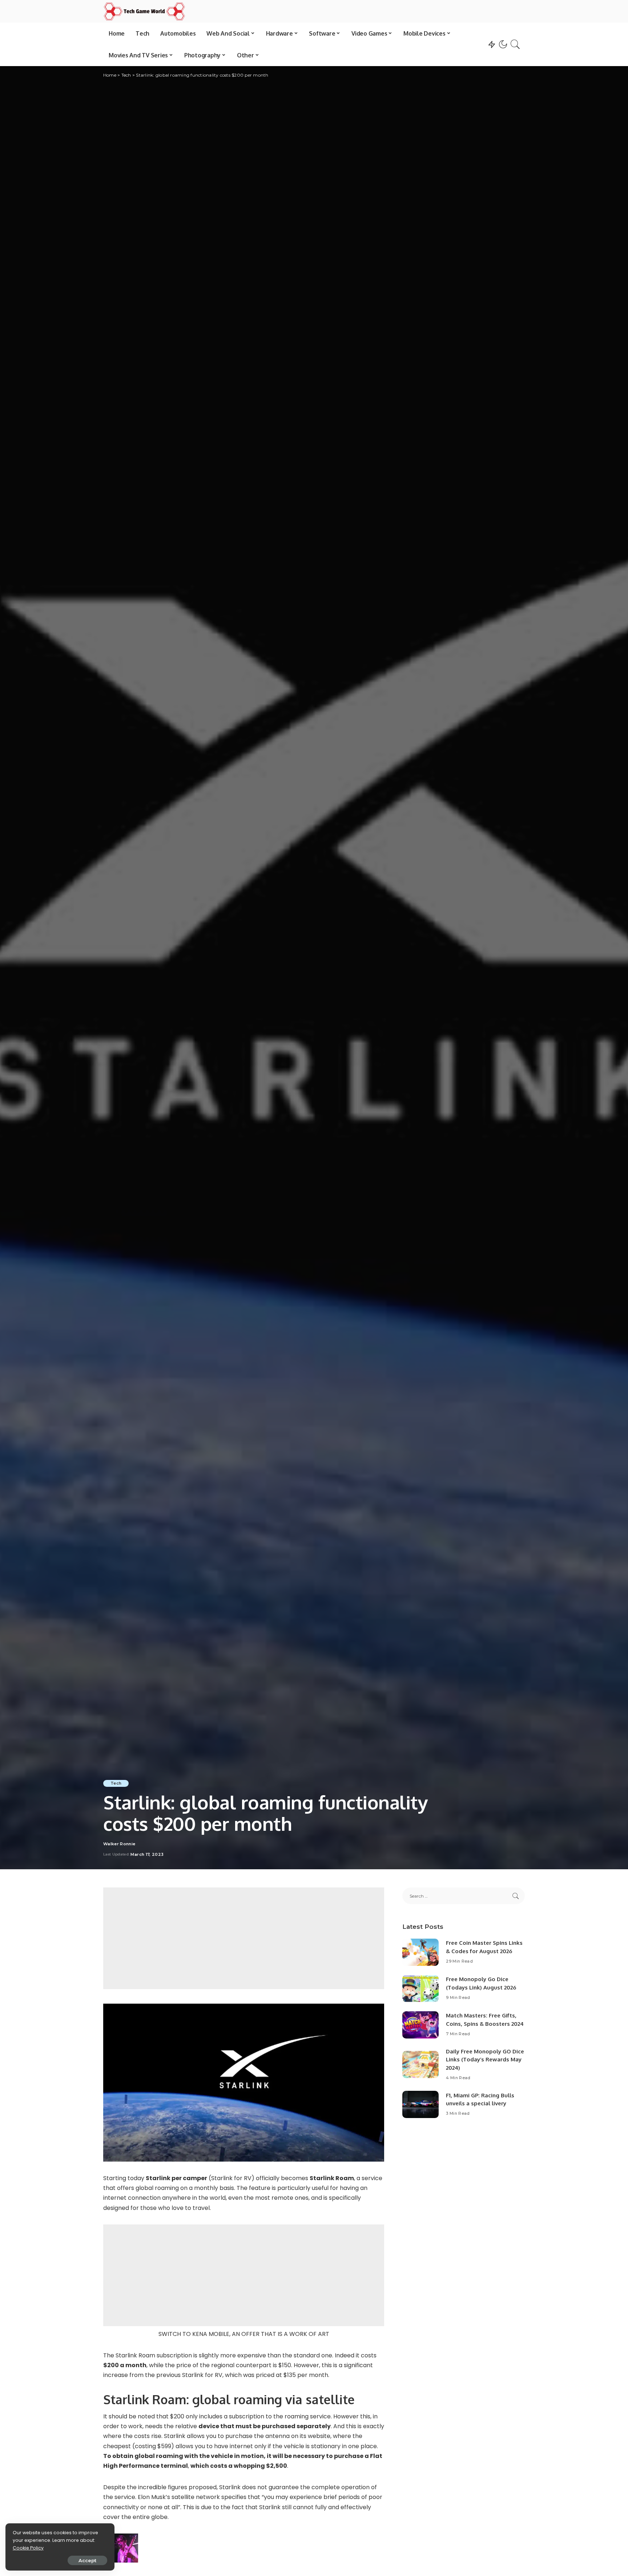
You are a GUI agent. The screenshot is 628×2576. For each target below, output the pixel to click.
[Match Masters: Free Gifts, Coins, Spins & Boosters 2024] (420, 2025)
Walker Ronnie (119, 1844)
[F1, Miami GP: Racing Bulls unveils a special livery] (420, 2104)
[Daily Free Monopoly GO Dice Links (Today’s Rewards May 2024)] (420, 2064)
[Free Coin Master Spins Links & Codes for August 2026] (420, 1952)
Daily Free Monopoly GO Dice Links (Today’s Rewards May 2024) (485, 2060)
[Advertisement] (244, 1938)
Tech (116, 1783)
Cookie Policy (28, 2548)
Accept (87, 2560)
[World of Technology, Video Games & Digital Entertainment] (144, 11)
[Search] (515, 44)
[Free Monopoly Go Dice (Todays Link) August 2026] (420, 1989)
